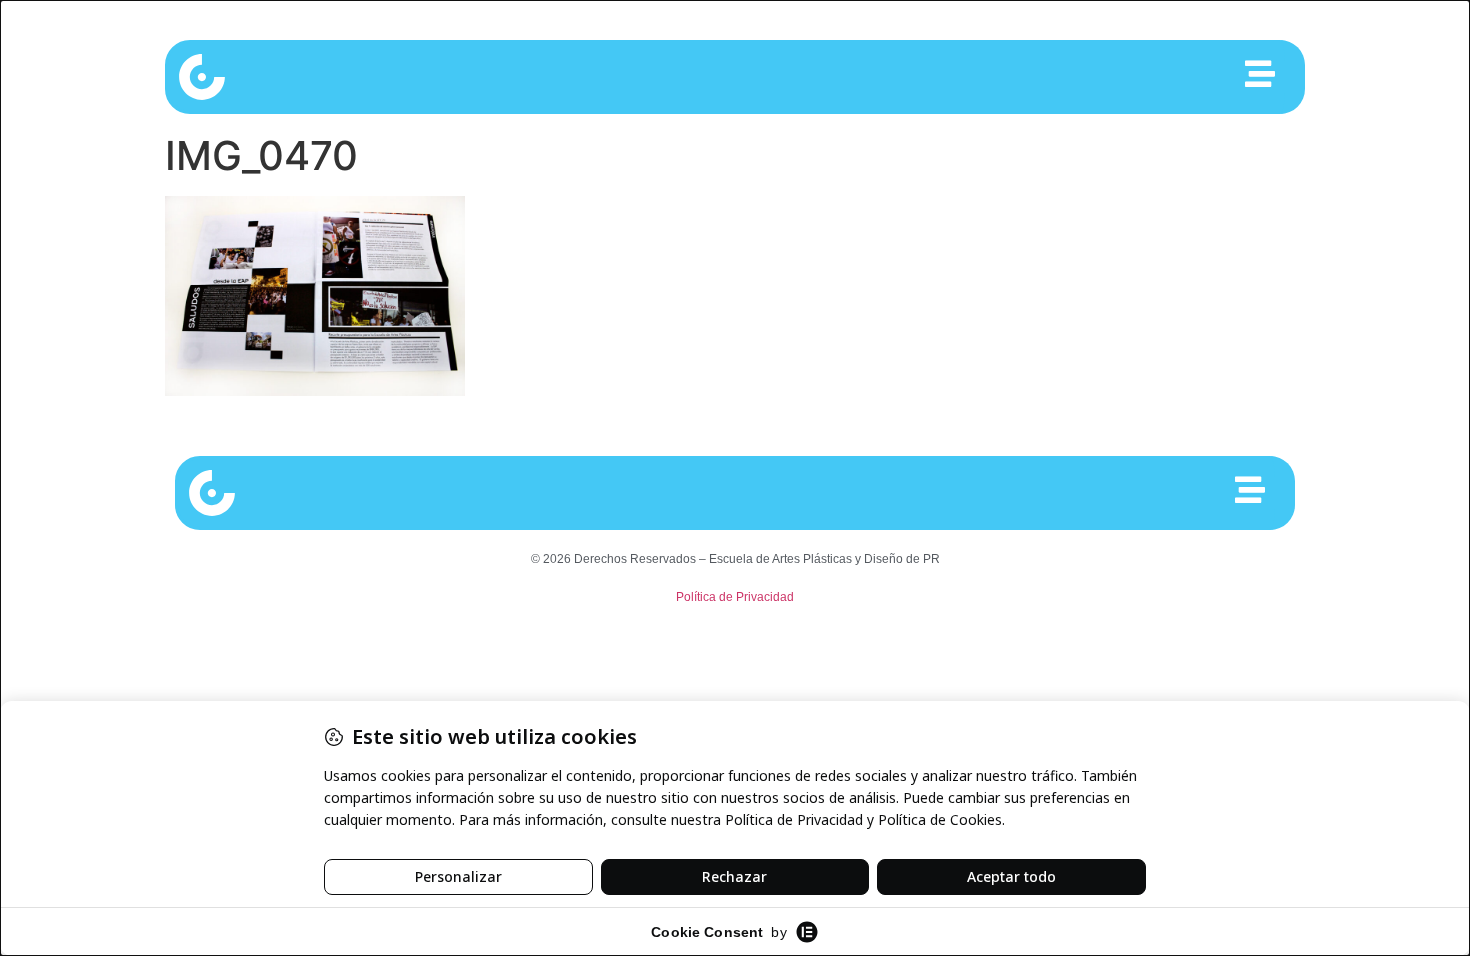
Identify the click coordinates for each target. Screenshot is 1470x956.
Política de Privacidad (735, 597)
